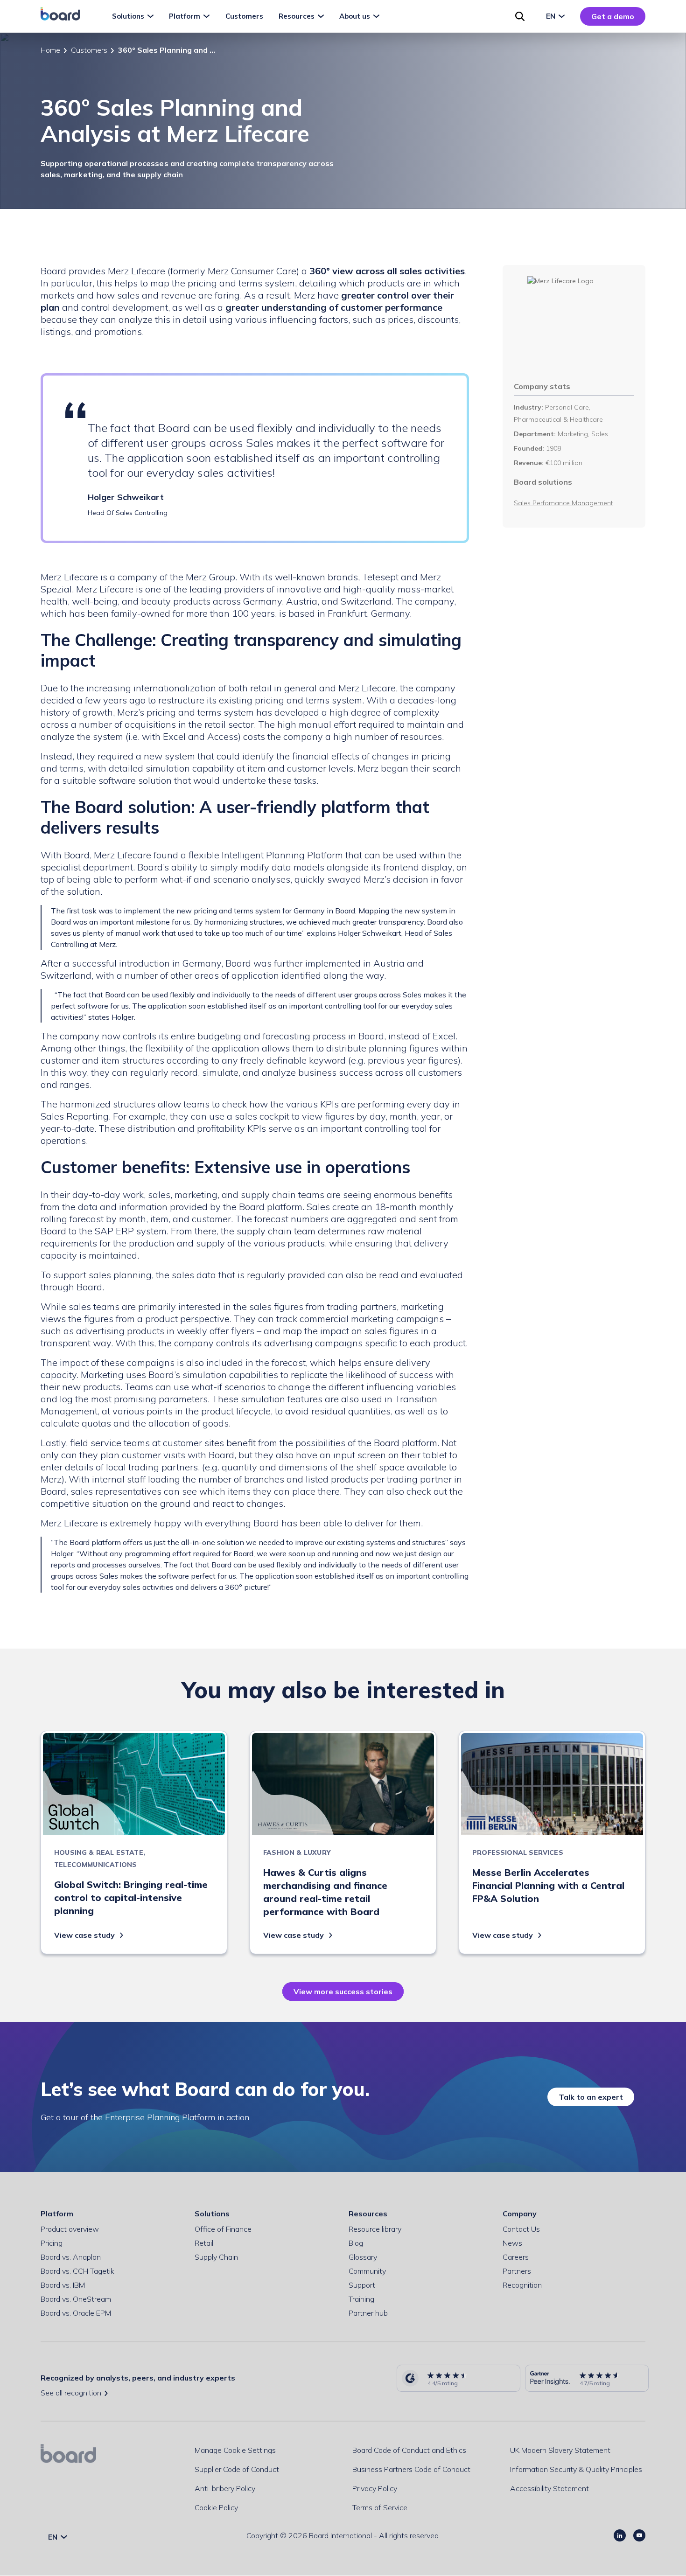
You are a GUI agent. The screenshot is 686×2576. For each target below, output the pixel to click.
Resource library (375, 2229)
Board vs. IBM (63, 2285)
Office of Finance (223, 2229)
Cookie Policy (216, 2507)
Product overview (70, 2229)
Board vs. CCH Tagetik (77, 2271)
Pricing (52, 2243)
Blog (356, 2243)
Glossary (363, 2257)
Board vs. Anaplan (71, 2257)
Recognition (522, 2285)
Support (362, 2285)
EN (552, 16)
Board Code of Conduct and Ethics (409, 2450)
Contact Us (521, 2229)
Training (361, 2299)
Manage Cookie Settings (235, 2450)
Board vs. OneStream (76, 2299)
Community (367, 2271)
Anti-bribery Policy (225, 2488)
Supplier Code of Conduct (237, 2469)
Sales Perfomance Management (563, 503)
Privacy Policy (375, 2488)
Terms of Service (380, 2507)
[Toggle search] (520, 16)
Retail (204, 2243)
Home (50, 50)
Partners (517, 2271)
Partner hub (368, 2313)
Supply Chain (216, 2257)
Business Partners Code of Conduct (411, 2469)
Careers (516, 2257)
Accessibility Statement (549, 2488)
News (512, 2243)
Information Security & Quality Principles (576, 2469)
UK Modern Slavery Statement (560, 2450)
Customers (89, 50)
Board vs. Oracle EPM (76, 2313)
